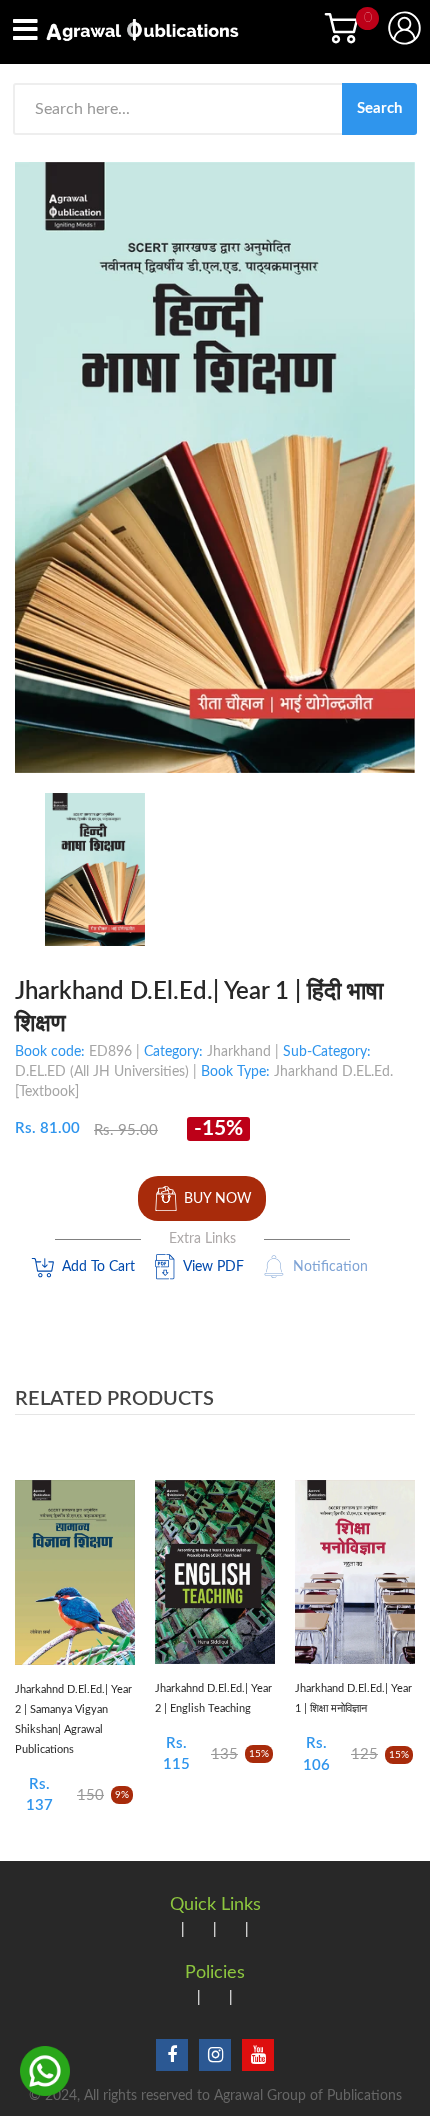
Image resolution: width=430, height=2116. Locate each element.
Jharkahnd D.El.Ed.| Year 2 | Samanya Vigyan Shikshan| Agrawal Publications (73, 1719)
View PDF (213, 1267)
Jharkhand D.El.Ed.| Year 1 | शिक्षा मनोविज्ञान (353, 1698)
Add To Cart (98, 1267)
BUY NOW (218, 1199)
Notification (330, 1267)
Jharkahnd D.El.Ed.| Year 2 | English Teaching (213, 1698)
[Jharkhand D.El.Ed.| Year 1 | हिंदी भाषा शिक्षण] (95, 869)
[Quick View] (115, 1581)
